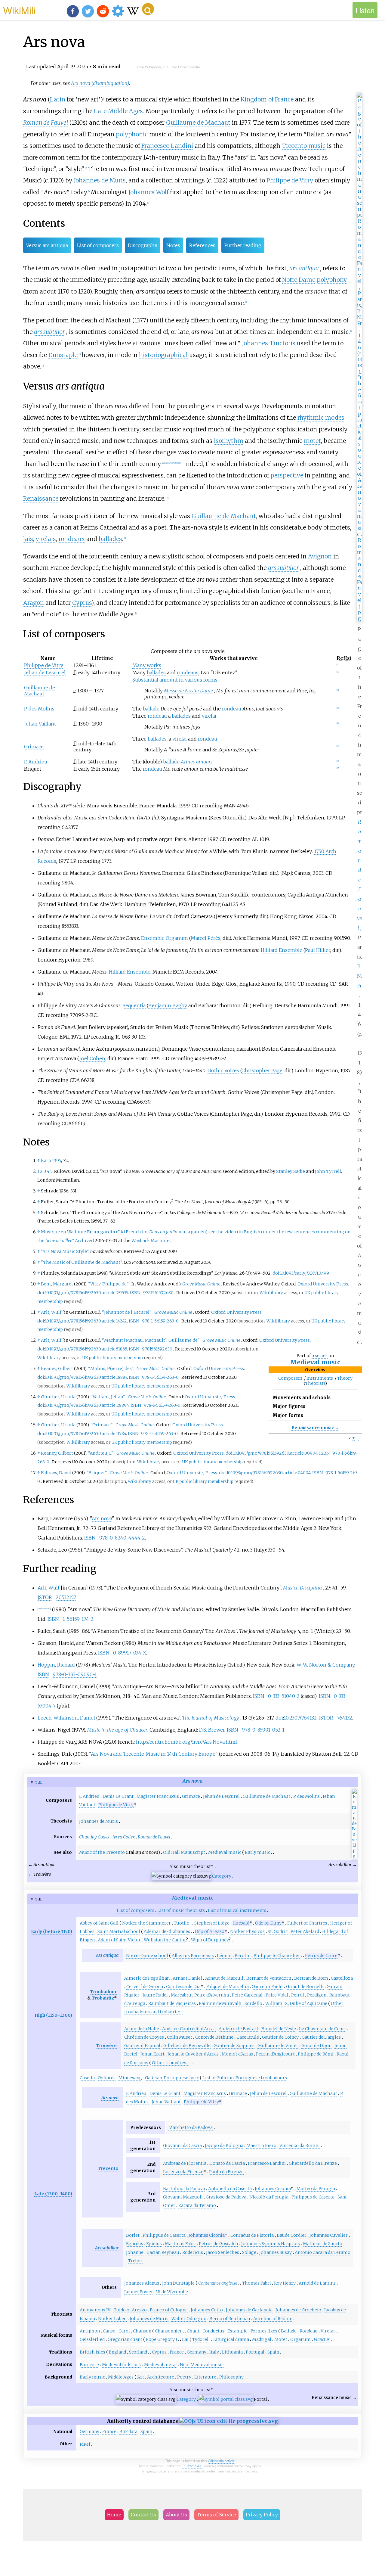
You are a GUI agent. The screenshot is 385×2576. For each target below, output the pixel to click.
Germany (197, 2352)
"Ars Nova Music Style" (65, 1251)
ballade (151, 709)
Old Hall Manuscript (184, 1852)
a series (320, 1356)
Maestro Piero (261, 2146)
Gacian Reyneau (163, 2252)
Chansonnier (168, 2331)
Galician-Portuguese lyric (172, 2078)
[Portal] (226, 2399)
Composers (290, 1378)
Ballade (289, 2331)
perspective (287, 475)
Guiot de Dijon (316, 2046)
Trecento (108, 2168)
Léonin (224, 1956)
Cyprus (82, 603)
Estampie (237, 2331)
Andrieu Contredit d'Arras (189, 2029)
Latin (58, 99)
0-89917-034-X (130, 1653)
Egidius (154, 2244)
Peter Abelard (305, 1931)
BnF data (128, 2432)
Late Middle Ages (118, 111)
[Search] (148, 9)
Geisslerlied (92, 2339)
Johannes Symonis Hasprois (271, 2244)
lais (28, 539)
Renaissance (41, 499)
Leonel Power (139, 2292)
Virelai (328, 2331)
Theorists (315, 1383)
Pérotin (243, 1956)
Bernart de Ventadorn (269, 1978)
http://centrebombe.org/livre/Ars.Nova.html (186, 1742)
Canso (109, 2331)
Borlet (133, 2235)
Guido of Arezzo (130, 2310)
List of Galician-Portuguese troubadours (245, 2078)
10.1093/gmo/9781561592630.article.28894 (87, 1405)
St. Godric (278, 1931)
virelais (46, 539)
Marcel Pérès (206, 938)
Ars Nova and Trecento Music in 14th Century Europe (153, 1754)
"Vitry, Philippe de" (108, 1284)
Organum (300, 2339)
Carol (124, 2331)
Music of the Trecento (102, 1852)
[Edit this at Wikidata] (229, 2421)
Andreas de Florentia (185, 2163)
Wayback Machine (150, 1241)
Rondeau (309, 2331)
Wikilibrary (271, 1293)
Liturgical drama (231, 2339)
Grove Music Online (201, 1284)
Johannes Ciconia (273, 2189)
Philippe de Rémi (316, 2054)
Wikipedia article (221, 2461)
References (202, 245)
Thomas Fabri (257, 2283)
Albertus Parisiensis (193, 1956)
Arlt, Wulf (51, 1312)
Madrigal (262, 2339)
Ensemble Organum (165, 938)
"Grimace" (102, 1425)
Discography (143, 245)
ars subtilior (49, 332)
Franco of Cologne (169, 2310)
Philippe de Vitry (290, 180)
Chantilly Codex (94, 1837)
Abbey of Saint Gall (99, 1923)
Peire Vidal (277, 1995)
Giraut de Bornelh (305, 1987)
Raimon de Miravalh (220, 2003)
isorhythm (229, 441)
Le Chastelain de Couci (322, 2029)
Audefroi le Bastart (239, 2029)
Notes (173, 245)
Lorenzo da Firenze (183, 2172)
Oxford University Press (323, 1284)
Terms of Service (216, 2515)
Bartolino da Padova (184, 2189)
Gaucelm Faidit (267, 1987)
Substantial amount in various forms (175, 680)
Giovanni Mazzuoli (183, 2197)
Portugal (255, 2352)
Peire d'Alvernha (212, 1995)
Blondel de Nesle (279, 2029)
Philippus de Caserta (313, 2197)
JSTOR (45, 1597)
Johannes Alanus (142, 2283)
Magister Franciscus (158, 1796)
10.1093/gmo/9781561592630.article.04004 (268, 1473)
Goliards (107, 2078)
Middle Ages (121, 2377)
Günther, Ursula (58, 1397)
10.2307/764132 (300, 1718)
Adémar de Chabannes (167, 1931)
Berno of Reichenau (230, 2319)
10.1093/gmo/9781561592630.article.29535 (86, 1293)
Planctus (322, 2339)
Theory (345, 1378)
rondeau (232, 709)
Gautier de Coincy (280, 2037)
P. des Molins (39, 709)
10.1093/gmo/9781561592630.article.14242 (86, 1321)
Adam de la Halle (142, 2029)
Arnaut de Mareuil (224, 1978)
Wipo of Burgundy (210, 1940)
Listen (365, 10)
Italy (214, 2352)
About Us (176, 2515)
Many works (147, 665)
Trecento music (304, 146)
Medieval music (315, 1362)
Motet (281, 2339)
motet (312, 441)
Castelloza (342, 1978)
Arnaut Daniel (187, 1978)
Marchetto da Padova (191, 2127)
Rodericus (193, 2252)
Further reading (243, 245)
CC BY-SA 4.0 (192, 2466)
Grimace (34, 747)
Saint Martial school (119, 1931)
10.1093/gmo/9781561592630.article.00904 (275, 1453)
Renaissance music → (315, 1428)
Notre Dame (299, 280)
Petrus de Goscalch (219, 2244)
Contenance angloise (218, 2283)
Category (222, 1876)
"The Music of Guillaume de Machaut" (81, 1262)
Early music (257, 1852)
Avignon (320, 556)
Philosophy (231, 2377)
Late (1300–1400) (53, 2194)
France (177, 2352)
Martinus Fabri (180, 2244)
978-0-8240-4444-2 (122, 1538)
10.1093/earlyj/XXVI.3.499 (304, 1273)
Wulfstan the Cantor (165, 1940)
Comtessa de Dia (183, 1987)
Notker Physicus (247, 1931)
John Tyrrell (328, 1171)
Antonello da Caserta (230, 2189)
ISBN (135, 1293)
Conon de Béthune (214, 2037)
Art (141, 2377)
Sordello (253, 2003)
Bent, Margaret (57, 1284)
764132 (345, 1718)
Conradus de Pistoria (252, 2235)
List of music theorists (181, 1910)
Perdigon (317, 1995)
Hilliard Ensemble (282, 950)
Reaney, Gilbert (57, 1369)
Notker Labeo (112, 2319)
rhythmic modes (321, 418)
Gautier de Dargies (321, 2037)
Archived (84, 1241)
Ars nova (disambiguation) (100, 83)
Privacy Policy (262, 2515)
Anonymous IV (95, 2310)
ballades (110, 539)
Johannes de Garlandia (249, 2310)
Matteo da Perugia (316, 2189)
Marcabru (181, 1995)
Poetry (184, 2377)
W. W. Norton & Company (325, 1665)
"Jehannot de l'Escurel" (127, 1312)
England (117, 2352)
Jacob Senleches (223, 2252)
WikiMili (19, 10)
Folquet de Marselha (228, 1987)
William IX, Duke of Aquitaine (296, 2003)
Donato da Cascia (227, 2163)
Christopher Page (262, 1070)
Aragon (34, 603)
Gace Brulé (248, 2037)
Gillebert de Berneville (187, 2046)
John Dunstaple (178, 2283)
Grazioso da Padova (226, 2197)
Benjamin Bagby (168, 1005)
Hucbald (241, 1923)
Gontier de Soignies (234, 2046)
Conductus (213, 2331)
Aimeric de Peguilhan (147, 1978)
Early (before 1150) (52, 1931)
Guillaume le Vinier (278, 2046)
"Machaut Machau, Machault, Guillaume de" (151, 1340)
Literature (205, 2377)
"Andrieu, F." (101, 1453)
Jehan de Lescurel (45, 673)
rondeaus (188, 673)
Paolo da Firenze (226, 2172)
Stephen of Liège (212, 1923)
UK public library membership (112, 1358)
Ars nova (102, 1518)
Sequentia (134, 1005)
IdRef (85, 2444)
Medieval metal (160, 2365)
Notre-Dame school (147, 1956)
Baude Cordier (292, 2235)
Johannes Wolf (148, 192)
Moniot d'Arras (237, 2054)
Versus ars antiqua (47, 245)
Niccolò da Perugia (269, 2197)
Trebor (135, 2261)
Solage (249, 2252)
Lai (185, 2339)
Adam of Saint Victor (119, 1940)
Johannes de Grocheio (298, 2310)
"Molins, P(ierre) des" (111, 1369)
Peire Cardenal (247, 1995)
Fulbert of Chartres (307, 1923)
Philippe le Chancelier (277, 1956)
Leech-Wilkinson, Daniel (66, 1718)
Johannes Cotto (207, 2310)
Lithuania (232, 2352)
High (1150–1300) (53, 2015)
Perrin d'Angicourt (275, 2054)
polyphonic (132, 134)
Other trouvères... (170, 2063)
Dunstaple (63, 355)
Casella (87, 2078)
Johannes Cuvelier (329, 2235)
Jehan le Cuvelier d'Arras (193, 2054)
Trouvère (106, 2046)
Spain (273, 2352)
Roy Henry (285, 2283)
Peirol (298, 1995)
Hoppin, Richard (56, 1665)
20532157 (66, 1597)
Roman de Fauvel (46, 123)
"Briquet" (97, 1473)
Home (114, 2515)
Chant (193, 2331)
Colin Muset (180, 2037)
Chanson (142, 2331)
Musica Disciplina (302, 1588)
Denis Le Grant (118, 1796)
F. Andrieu (36, 762)
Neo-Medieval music (202, 2365)
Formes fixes (264, 2331)
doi (276, 1273)
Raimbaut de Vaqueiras (172, 2003)
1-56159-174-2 (78, 1619)
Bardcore (89, 2365)
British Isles (92, 2352)
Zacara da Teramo (197, 2205)
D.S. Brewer (212, 1730)
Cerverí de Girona (145, 1987)
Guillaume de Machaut (198, 123)
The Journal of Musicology (211, 1718)
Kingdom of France (267, 99)
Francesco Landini (167, 146)
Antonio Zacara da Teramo (323, 2252)
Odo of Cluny (268, 1923)
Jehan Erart (152, 2054)
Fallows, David (56, 1473)
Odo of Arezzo (210, 1931)
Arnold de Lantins (317, 2283)
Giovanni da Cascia (182, 2146)
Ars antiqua (107, 1955)
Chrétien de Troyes (144, 2037)
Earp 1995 (51, 1161)
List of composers (98, 245)
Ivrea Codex (124, 1837)
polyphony (332, 280)
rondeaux (72, 539)
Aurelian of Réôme (273, 2319)
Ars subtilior (107, 2248)
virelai (209, 716)
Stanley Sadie (291, 1171)
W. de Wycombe (172, 2292)
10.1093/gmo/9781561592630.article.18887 (86, 1377)
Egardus (135, 2244)
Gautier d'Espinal (142, 2046)
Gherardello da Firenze (313, 2163)
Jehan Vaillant (40, 724)
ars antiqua (304, 268)
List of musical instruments (237, 1910)
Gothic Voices (223, 1070)
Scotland (138, 2352)
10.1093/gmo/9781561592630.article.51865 (86, 1349)
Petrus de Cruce (321, 1956)
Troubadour (103, 1992)
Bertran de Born (311, 1978)
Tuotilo (182, 1923)
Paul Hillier (318, 950)
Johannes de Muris (100, 180)
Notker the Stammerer (146, 1923)
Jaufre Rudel (155, 1995)
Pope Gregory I (162, 2339)
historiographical (163, 355)
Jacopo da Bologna (224, 2146)
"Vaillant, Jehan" (108, 1397)
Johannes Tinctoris (269, 343)
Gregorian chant (125, 2339)
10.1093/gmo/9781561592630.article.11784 (85, 1434)
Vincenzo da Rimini (300, 2146)
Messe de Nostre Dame (188, 691)
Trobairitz (103, 1998)
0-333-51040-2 (284, 1696)
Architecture (161, 2377)
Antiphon (90, 2331)
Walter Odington (189, 2319)
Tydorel (200, 2339)
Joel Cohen (92, 1058)
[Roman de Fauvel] (354, 1856)
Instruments (320, 1378)
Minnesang (130, 2078)
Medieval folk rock (122, 2365)
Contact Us (143, 2515)
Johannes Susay (276, 2252)
